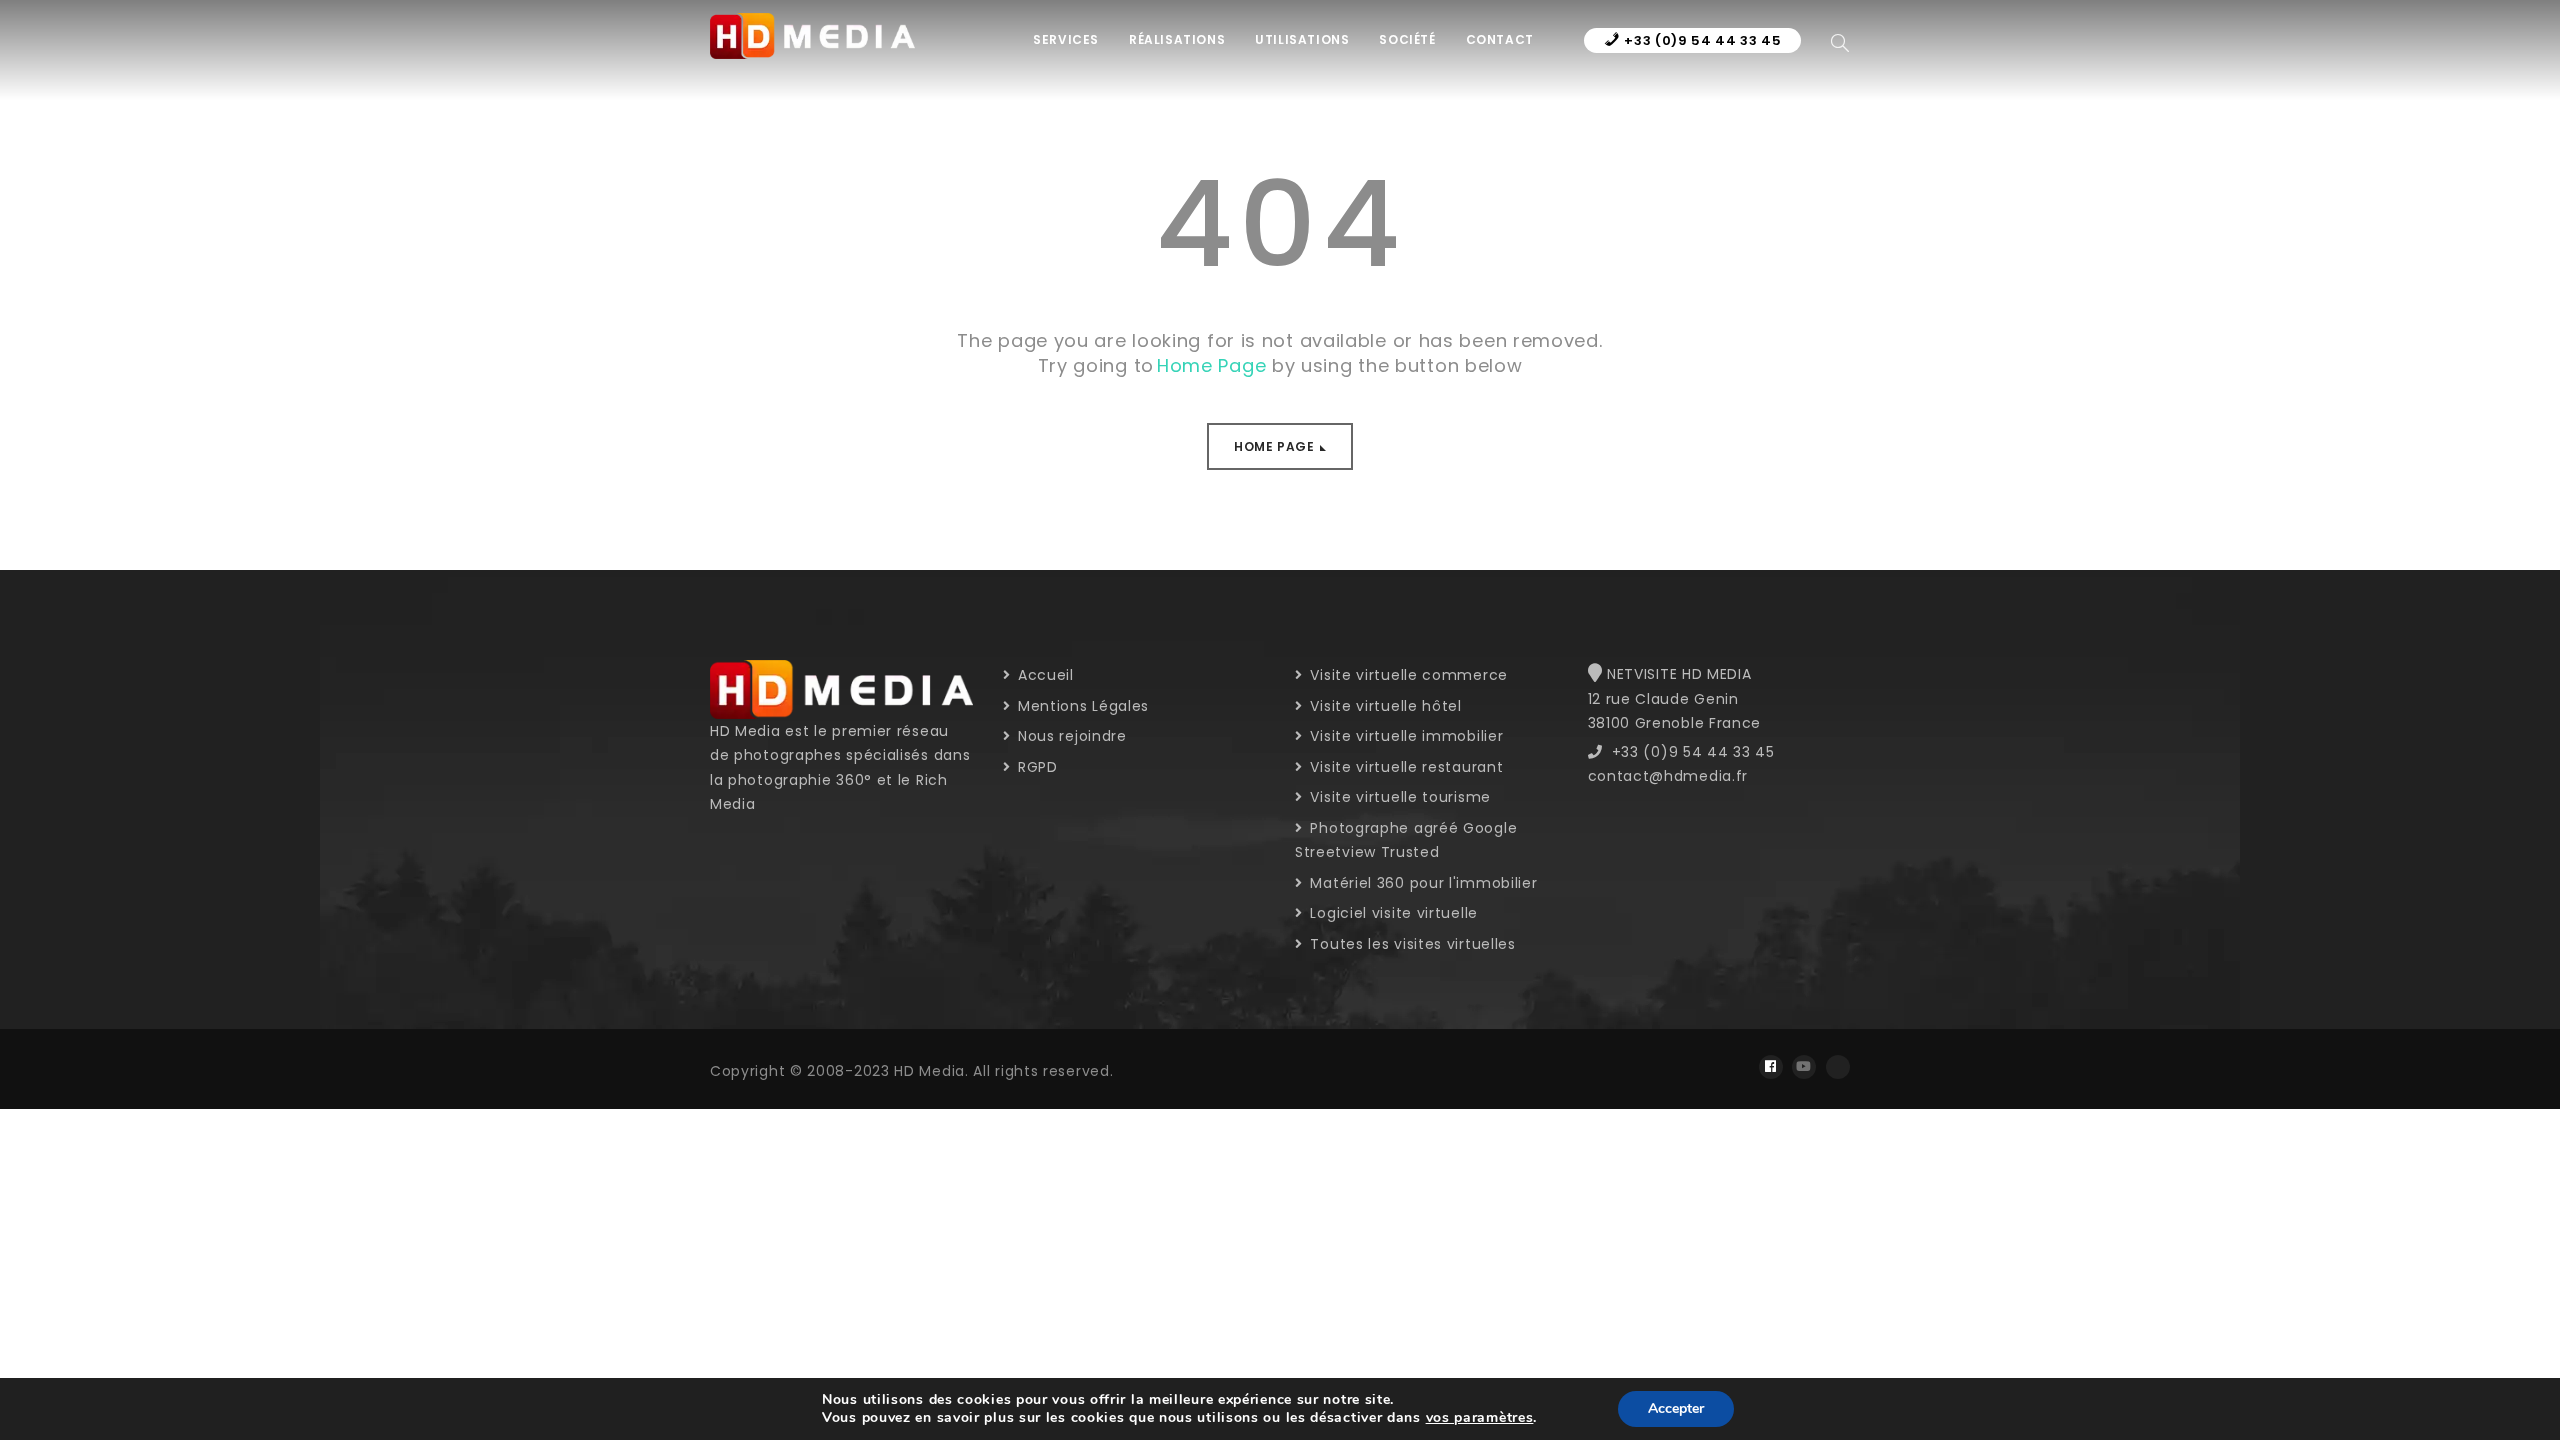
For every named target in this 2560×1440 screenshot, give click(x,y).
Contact (1500, 39)
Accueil (1043, 675)
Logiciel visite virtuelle (1392, 913)
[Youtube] (1804, 1067)
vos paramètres (1480, 1418)
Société (1407, 39)
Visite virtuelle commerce (1407, 675)
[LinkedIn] (1838, 1067)
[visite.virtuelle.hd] (1771, 1067)
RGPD (1035, 767)
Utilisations (1302, 39)
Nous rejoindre (1070, 736)
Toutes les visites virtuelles (1411, 944)
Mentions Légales (1081, 706)
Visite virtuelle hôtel (1384, 706)
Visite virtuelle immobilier (1404, 736)
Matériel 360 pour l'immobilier (1421, 883)
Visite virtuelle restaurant (1404, 767)
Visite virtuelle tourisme (1398, 797)
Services (1066, 39)
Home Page (1274, 446)
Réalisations (1177, 39)
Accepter (1676, 1408)
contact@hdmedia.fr (1668, 776)
